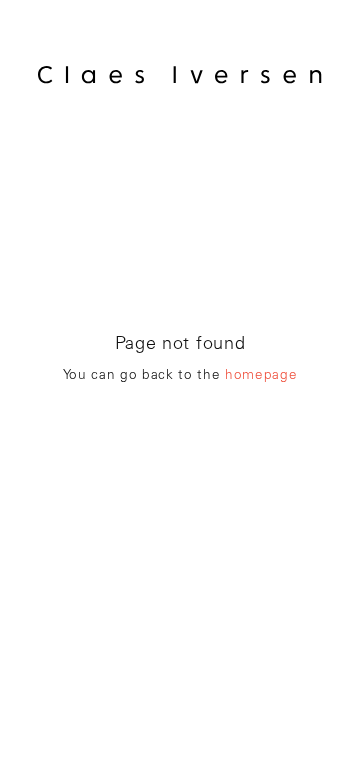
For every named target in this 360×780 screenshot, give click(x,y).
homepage (261, 376)
